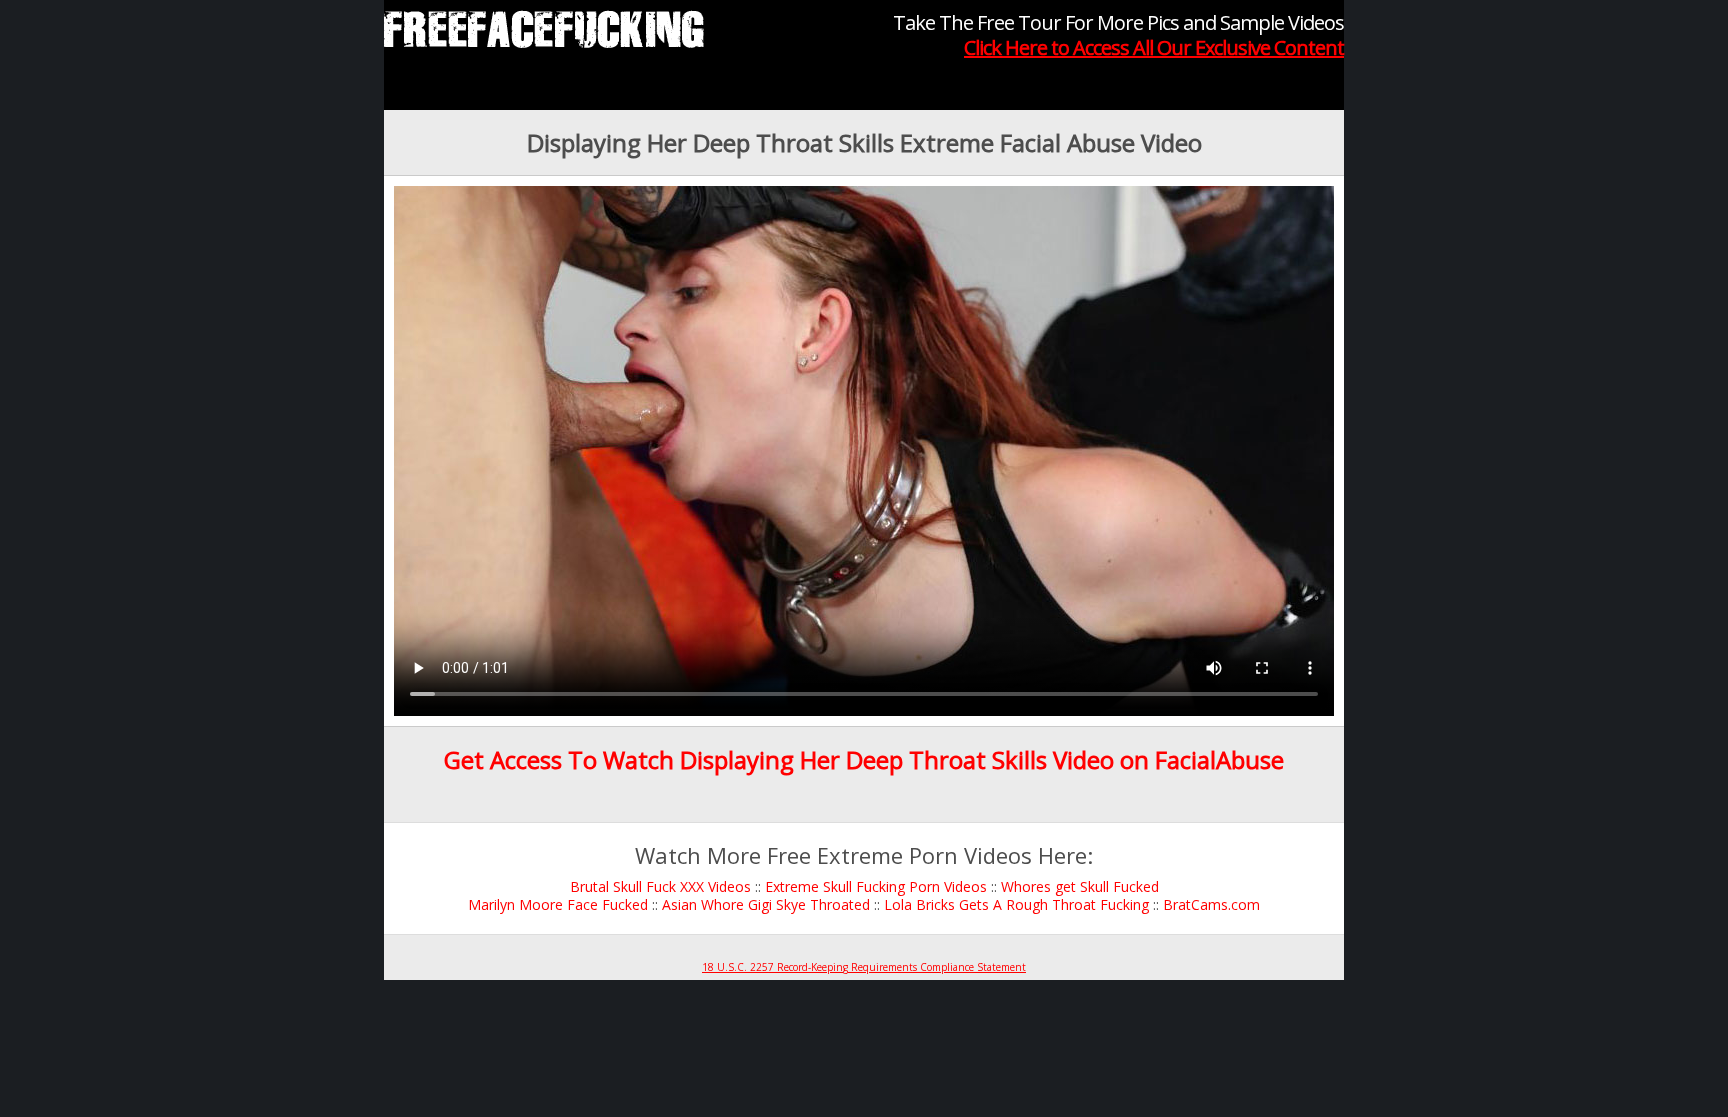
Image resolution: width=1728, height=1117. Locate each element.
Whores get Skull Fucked (1080, 886)
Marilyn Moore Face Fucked (558, 904)
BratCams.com (1211, 904)
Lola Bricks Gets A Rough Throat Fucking (1016, 904)
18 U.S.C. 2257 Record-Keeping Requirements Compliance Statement (864, 967)
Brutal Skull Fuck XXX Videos (660, 886)
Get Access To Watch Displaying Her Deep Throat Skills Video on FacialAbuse (864, 759)
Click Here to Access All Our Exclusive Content (1154, 47)
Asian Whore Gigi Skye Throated (766, 904)
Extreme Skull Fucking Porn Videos (876, 886)
